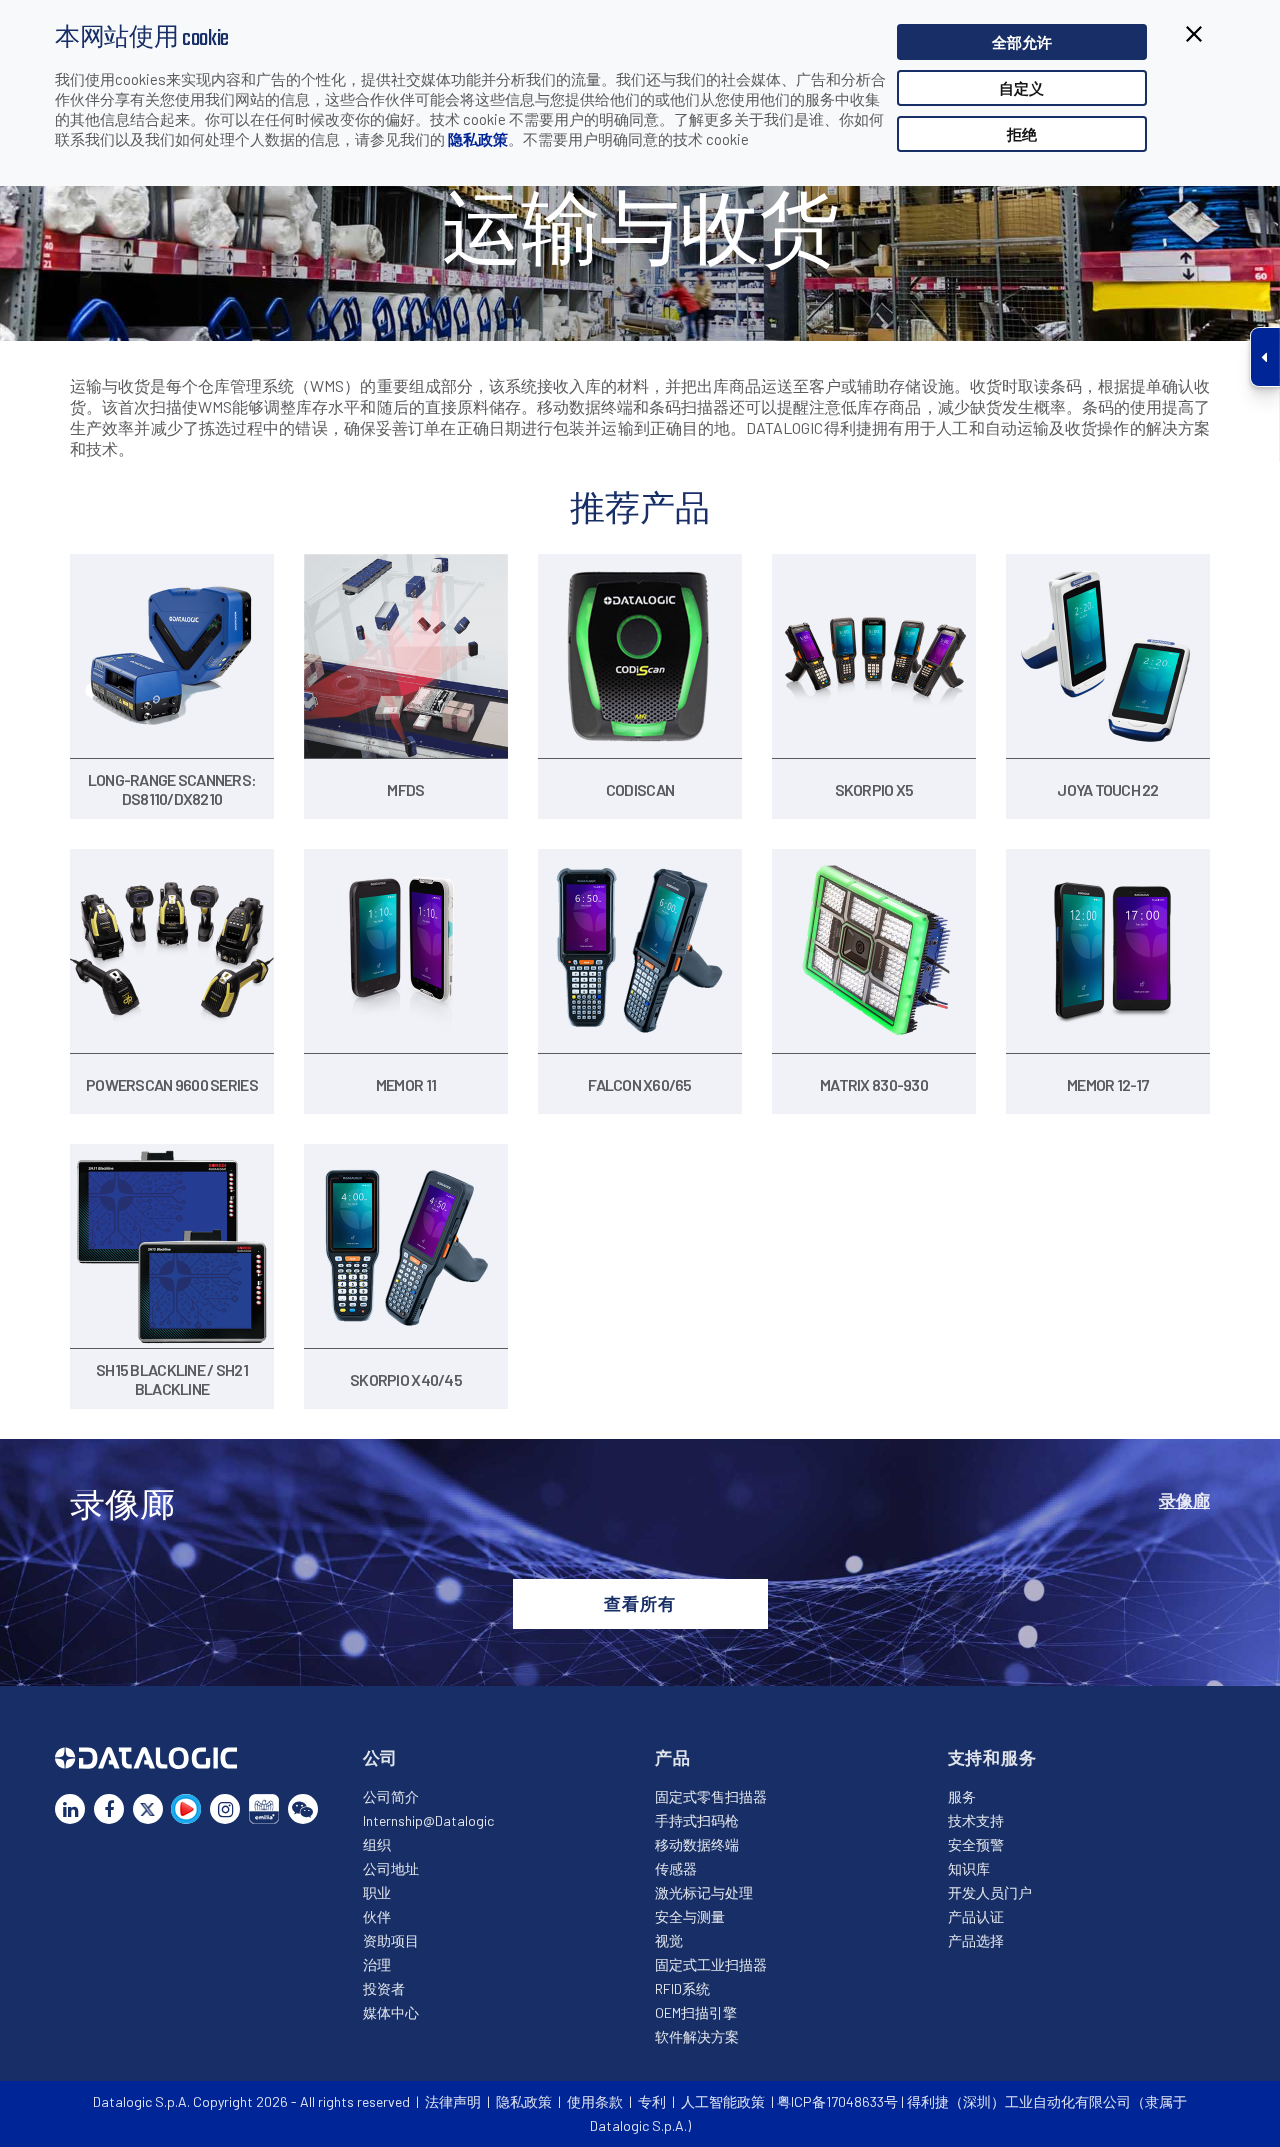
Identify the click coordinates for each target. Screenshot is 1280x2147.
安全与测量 (690, 1916)
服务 (962, 1796)
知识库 (969, 1868)
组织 (377, 1844)
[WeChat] (303, 1809)
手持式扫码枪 (697, 1820)
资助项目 (391, 1940)
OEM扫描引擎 (696, 2012)
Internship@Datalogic (428, 1820)
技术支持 (976, 1820)
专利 (652, 2101)
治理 (377, 1964)
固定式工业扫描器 (711, 1964)
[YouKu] (186, 1809)
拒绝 (1022, 134)
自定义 (1021, 88)
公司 (381, 1757)
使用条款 (595, 2101)
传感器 (676, 1868)
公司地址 (391, 1868)
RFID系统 (682, 1988)
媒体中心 (391, 2012)
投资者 (384, 1988)
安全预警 (976, 1844)
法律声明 (453, 2101)
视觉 (669, 1940)
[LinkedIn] (70, 1809)
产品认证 (976, 1916)
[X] (148, 1809)
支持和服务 (992, 1757)
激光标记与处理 (704, 1892)
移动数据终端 (697, 1844)
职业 (377, 1892)
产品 (673, 1757)
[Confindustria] (264, 1809)
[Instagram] (225, 1809)
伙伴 (377, 1916)
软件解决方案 (697, 2036)
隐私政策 (478, 139)
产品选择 (976, 1940)
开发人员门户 (990, 1892)
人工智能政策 (723, 2101)
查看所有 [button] (639, 1603)
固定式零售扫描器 (711, 1796)
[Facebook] (109, 1809)
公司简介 (391, 1796)
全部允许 (1022, 42)
